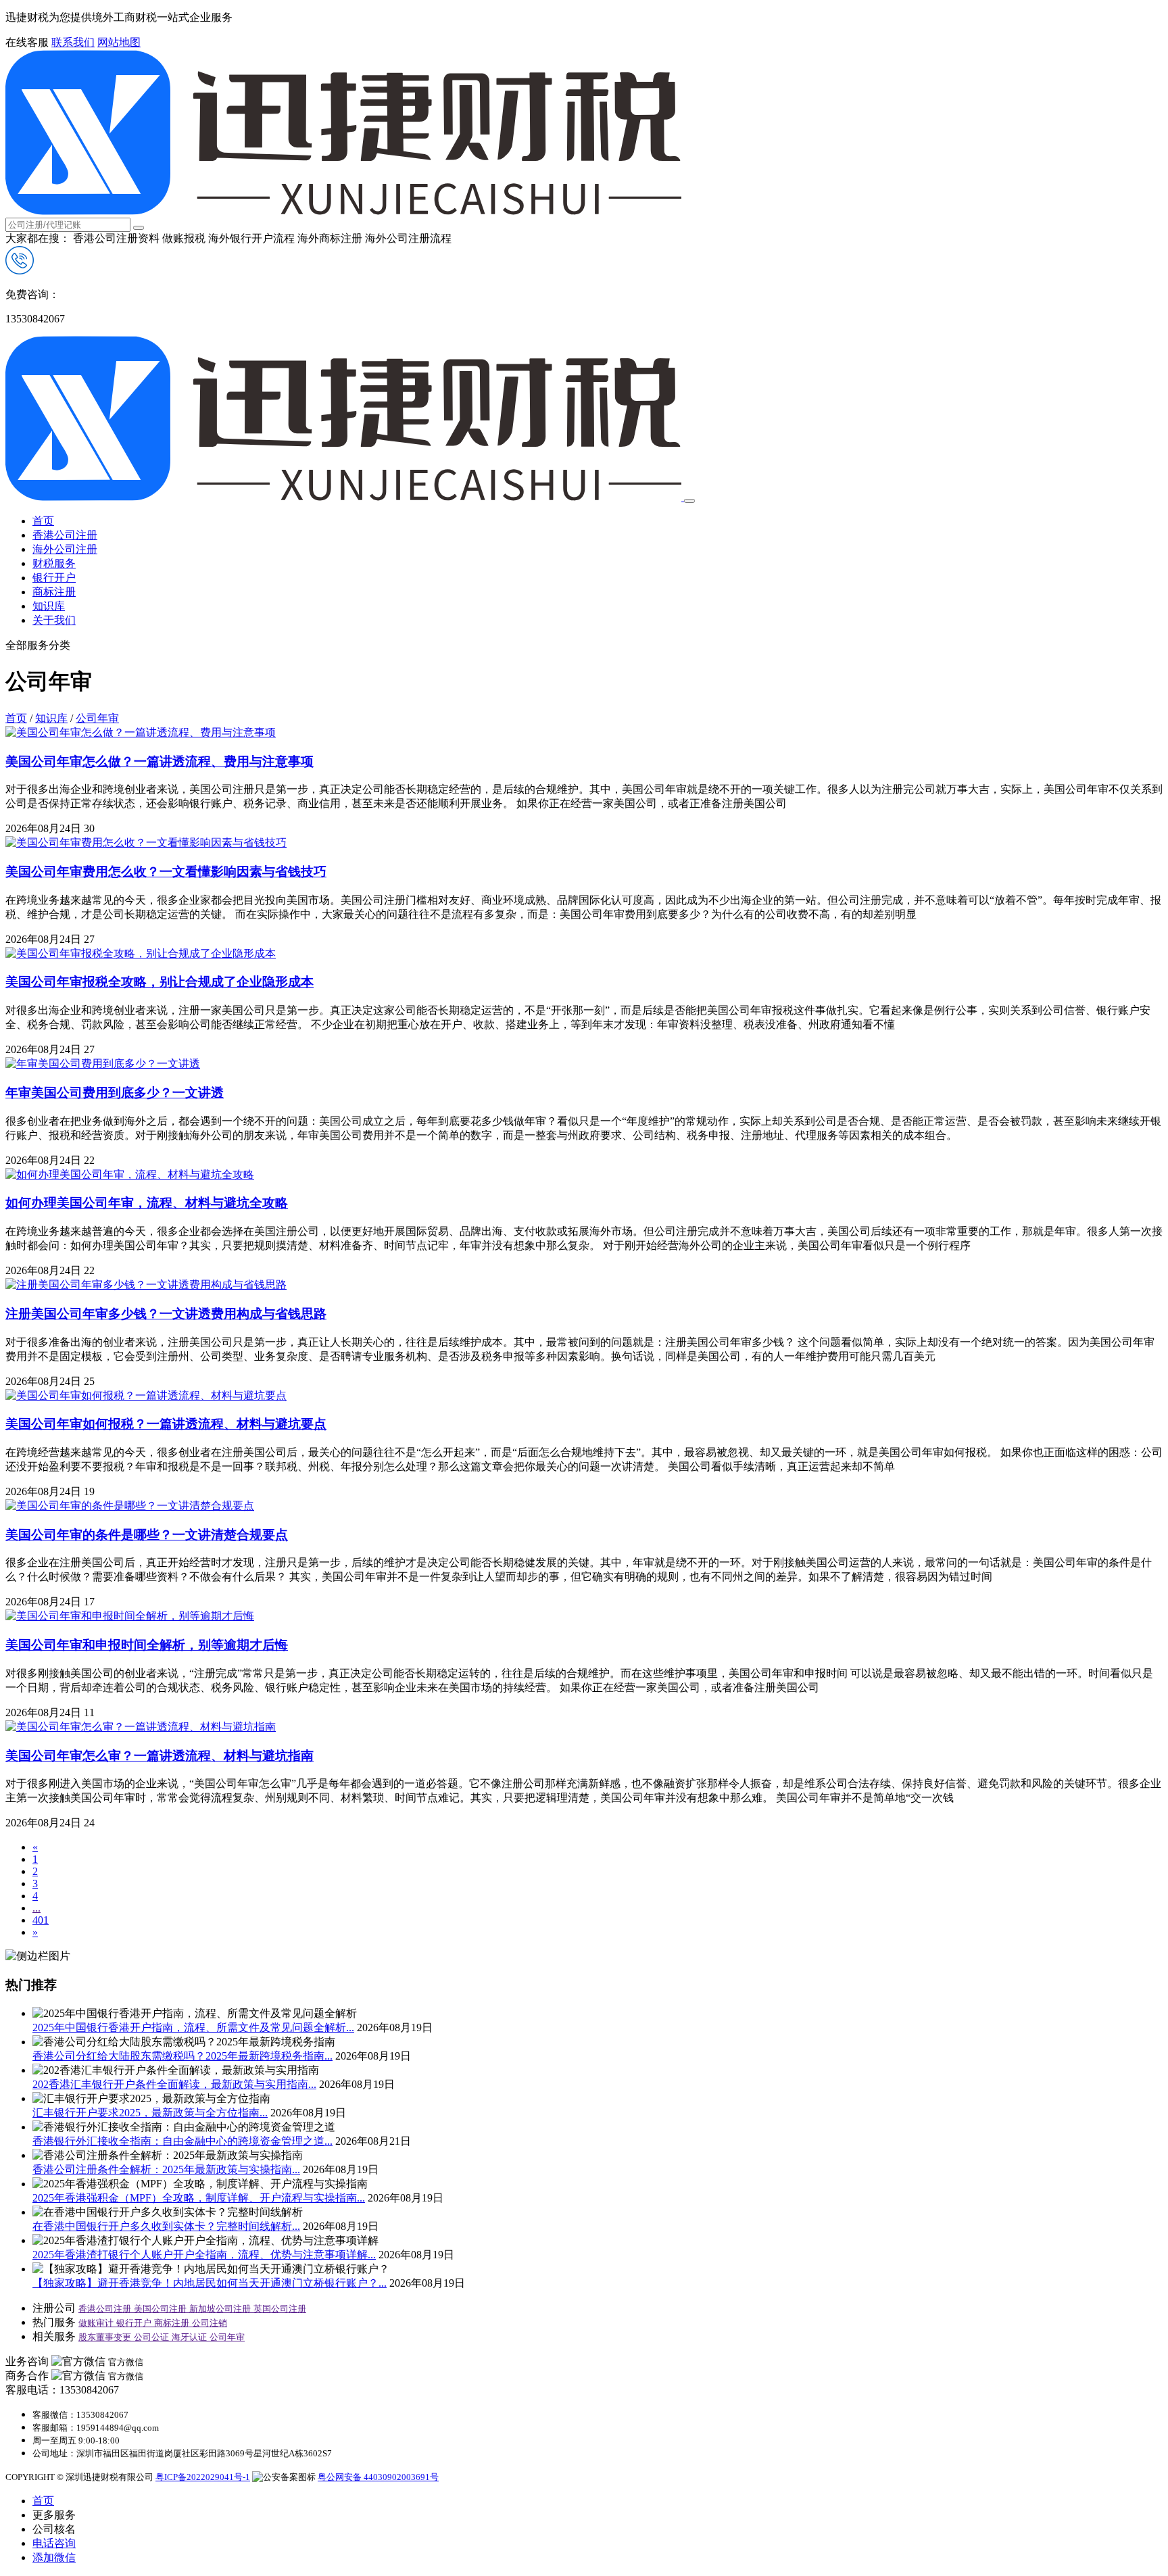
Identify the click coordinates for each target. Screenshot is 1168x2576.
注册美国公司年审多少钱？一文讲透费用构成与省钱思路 (166, 1314)
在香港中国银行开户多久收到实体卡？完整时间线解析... (166, 2226)
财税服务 (54, 563)
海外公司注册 (65, 549)
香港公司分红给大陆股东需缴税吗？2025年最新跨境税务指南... (182, 2056)
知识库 (49, 606)
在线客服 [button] (27, 42)
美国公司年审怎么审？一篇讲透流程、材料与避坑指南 (160, 1756)
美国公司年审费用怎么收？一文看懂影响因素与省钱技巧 (166, 872)
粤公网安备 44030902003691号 (378, 2477)
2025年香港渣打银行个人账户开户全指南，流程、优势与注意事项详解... (204, 2255)
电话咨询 (54, 2543)
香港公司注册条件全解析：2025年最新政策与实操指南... (166, 2169)
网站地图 (119, 42)
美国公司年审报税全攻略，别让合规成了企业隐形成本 (160, 982)
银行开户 (54, 578)
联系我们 (73, 42)
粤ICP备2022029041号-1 (203, 2477)
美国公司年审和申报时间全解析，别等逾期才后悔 (147, 1645)
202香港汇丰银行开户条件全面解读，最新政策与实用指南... (174, 2084)
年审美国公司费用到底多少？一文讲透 (115, 1093)
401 (41, 1920)
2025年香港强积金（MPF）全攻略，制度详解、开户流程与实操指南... (199, 2198)
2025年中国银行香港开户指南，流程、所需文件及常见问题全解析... (193, 2027)
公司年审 (97, 718)
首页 (43, 521)
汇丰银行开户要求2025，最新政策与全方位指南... (150, 2113)
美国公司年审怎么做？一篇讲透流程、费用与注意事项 (160, 761)
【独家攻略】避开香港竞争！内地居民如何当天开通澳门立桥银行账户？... (210, 2283)
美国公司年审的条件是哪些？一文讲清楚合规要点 (147, 1535)
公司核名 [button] (54, 2529)
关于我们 (54, 620)
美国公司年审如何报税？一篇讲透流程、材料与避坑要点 (166, 1424)
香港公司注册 (65, 535)
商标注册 (54, 592)
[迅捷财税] (343, 211)
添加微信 (54, 2557)
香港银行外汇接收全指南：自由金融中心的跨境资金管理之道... (182, 2141)
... (36, 1908)
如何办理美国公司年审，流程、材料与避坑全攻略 (147, 1203)
